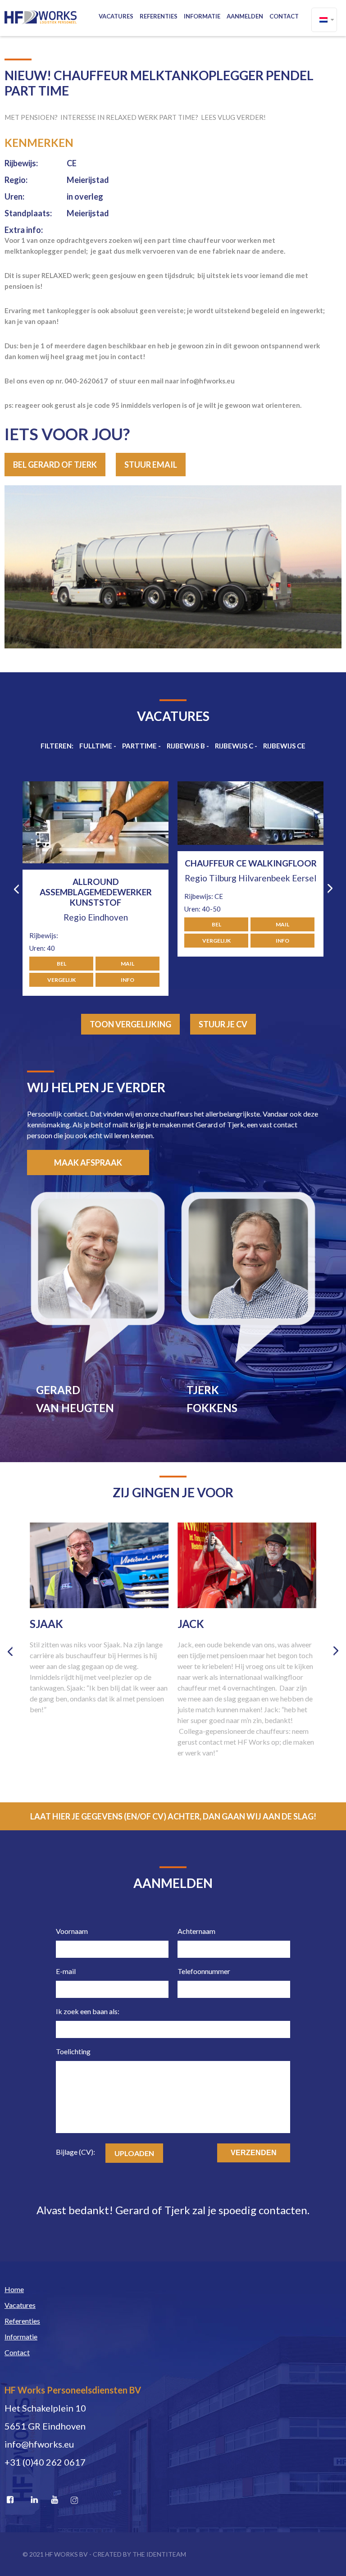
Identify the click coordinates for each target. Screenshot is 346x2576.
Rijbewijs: (21, 163)
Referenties (159, 16)
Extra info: (24, 230)
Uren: (14, 196)
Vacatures (116, 16)
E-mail (66, 1971)
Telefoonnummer (204, 1971)
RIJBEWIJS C (234, 746)
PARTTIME (139, 746)
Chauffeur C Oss (251, 882)
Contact (284, 16)
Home (14, 2289)
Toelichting (73, 2051)
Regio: (16, 180)
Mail (127, 924)
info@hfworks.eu (39, 2444)
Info (127, 941)
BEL (61, 924)
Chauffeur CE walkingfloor (96, 863)
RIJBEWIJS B (186, 746)
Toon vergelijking (130, 1024)
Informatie (202, 16)
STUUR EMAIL (151, 465)
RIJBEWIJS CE (284, 746)
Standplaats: (28, 213)
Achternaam (196, 1931)
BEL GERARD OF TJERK (55, 465)
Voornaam (72, 1931)
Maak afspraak (88, 1163)
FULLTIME (96, 746)
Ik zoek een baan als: (88, 2011)
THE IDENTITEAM (159, 2554)
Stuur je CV (223, 1024)
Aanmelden (245, 16)
